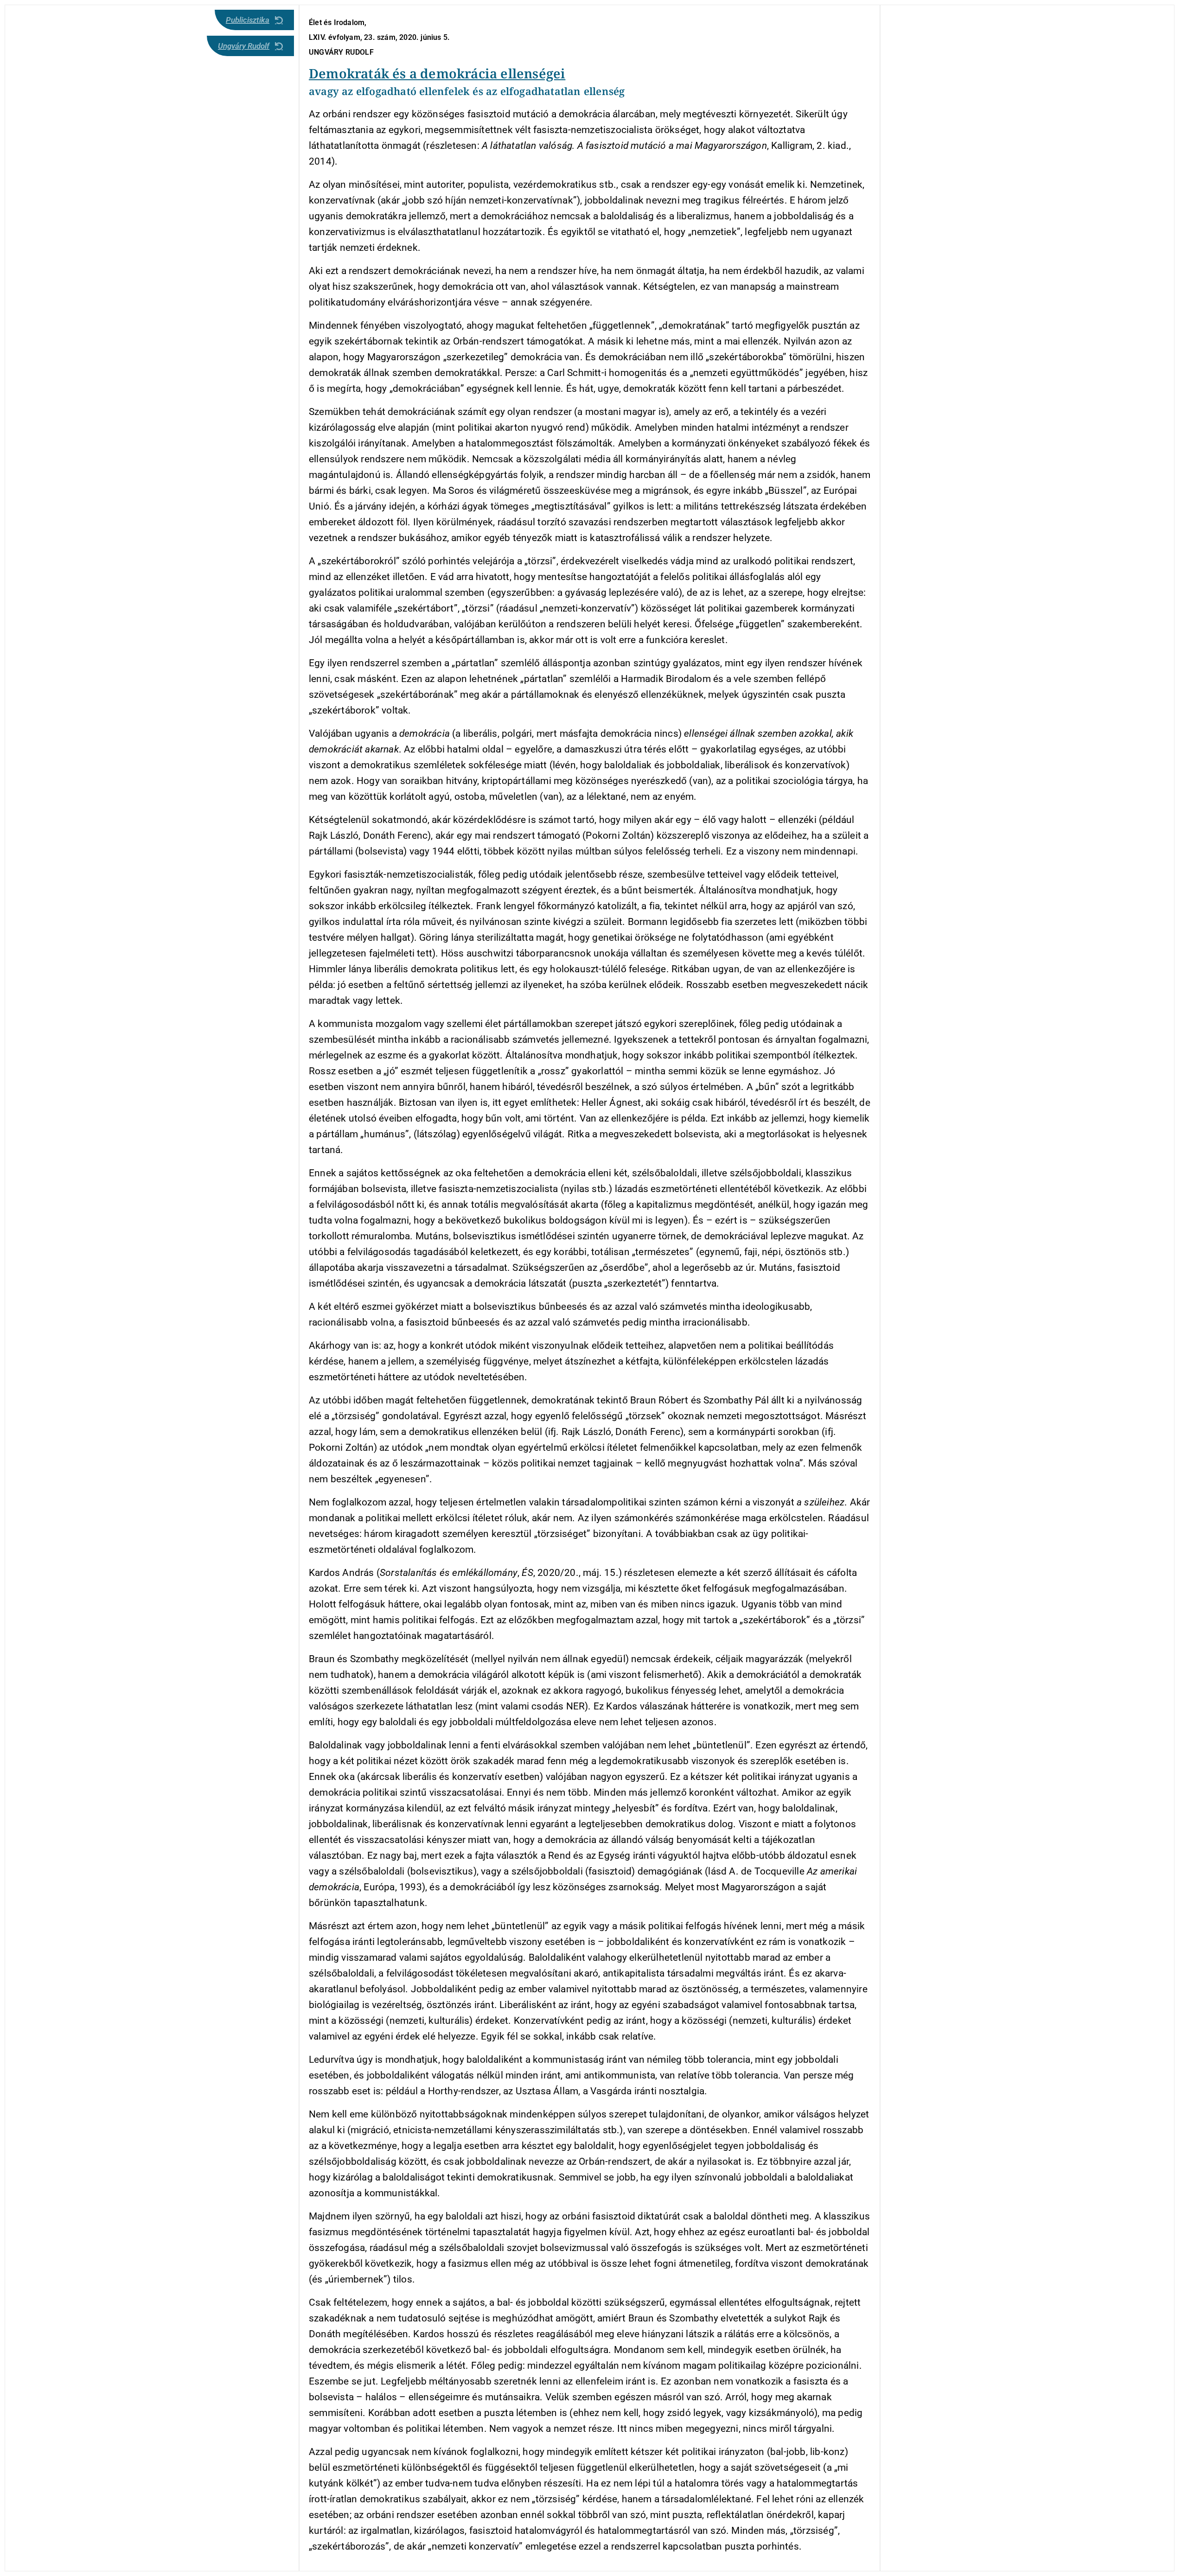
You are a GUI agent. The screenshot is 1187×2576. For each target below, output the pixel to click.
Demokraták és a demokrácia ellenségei (437, 73)
